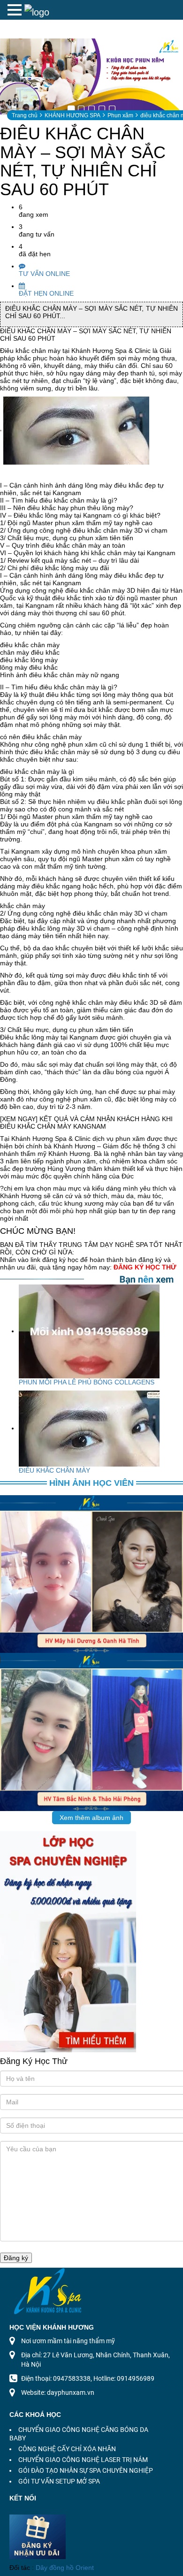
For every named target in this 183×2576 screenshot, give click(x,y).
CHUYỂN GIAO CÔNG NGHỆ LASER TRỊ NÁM (83, 2460)
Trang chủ (25, 115)
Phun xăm (120, 115)
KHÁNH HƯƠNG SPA (72, 115)
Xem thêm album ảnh (91, 1818)
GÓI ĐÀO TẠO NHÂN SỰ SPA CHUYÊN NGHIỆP (86, 2470)
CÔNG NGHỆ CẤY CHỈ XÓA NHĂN (67, 2449)
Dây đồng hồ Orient (65, 2568)
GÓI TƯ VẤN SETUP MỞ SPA (59, 2481)
